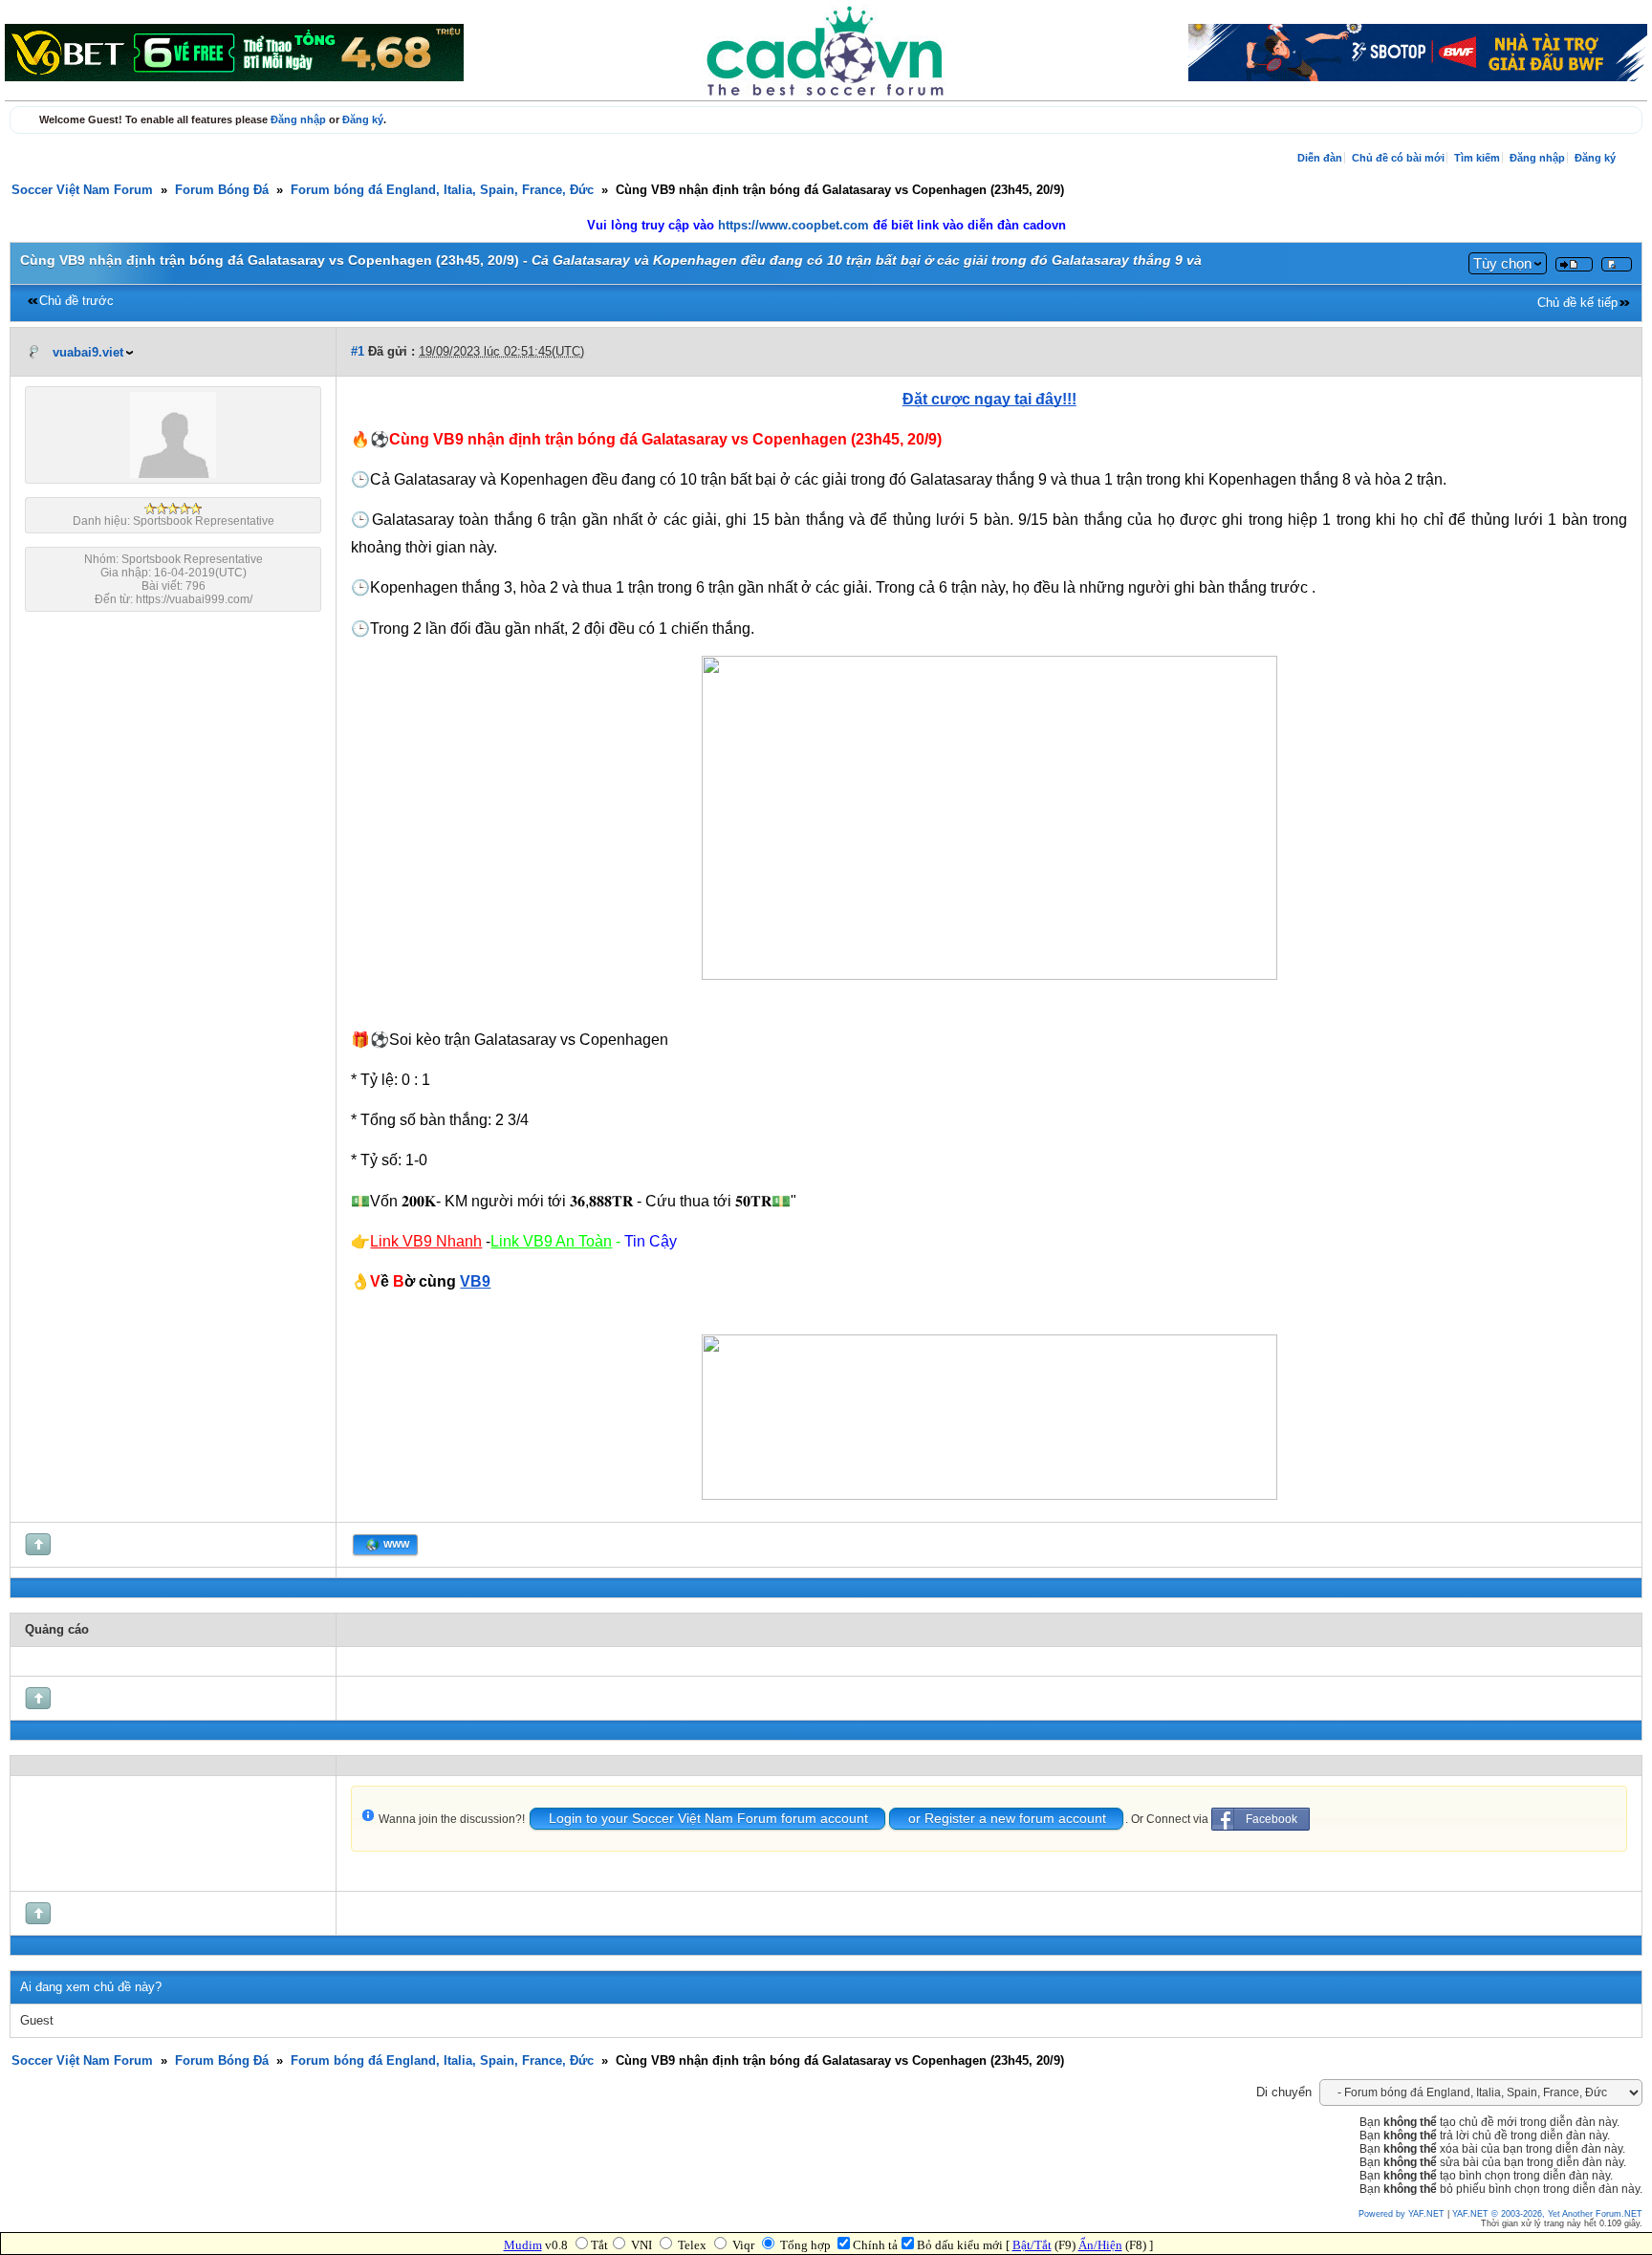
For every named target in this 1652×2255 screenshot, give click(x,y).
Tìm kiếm (1477, 158)
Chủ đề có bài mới (1398, 158)
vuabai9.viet (88, 353)
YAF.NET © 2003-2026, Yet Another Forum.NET (1547, 2214)
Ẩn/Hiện (1100, 2245)
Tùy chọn (1502, 263)
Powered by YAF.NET (1402, 2214)
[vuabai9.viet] (173, 474)
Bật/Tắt (1032, 2245)
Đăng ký (363, 119)
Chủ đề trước (76, 301)
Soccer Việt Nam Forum (82, 190)
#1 (358, 352)
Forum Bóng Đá (222, 190)
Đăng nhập (298, 119)
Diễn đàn (1320, 158)
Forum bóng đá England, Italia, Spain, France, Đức (442, 190)
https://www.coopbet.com (795, 226)
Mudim (523, 2245)
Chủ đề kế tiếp (1577, 303)
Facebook (1272, 1819)
